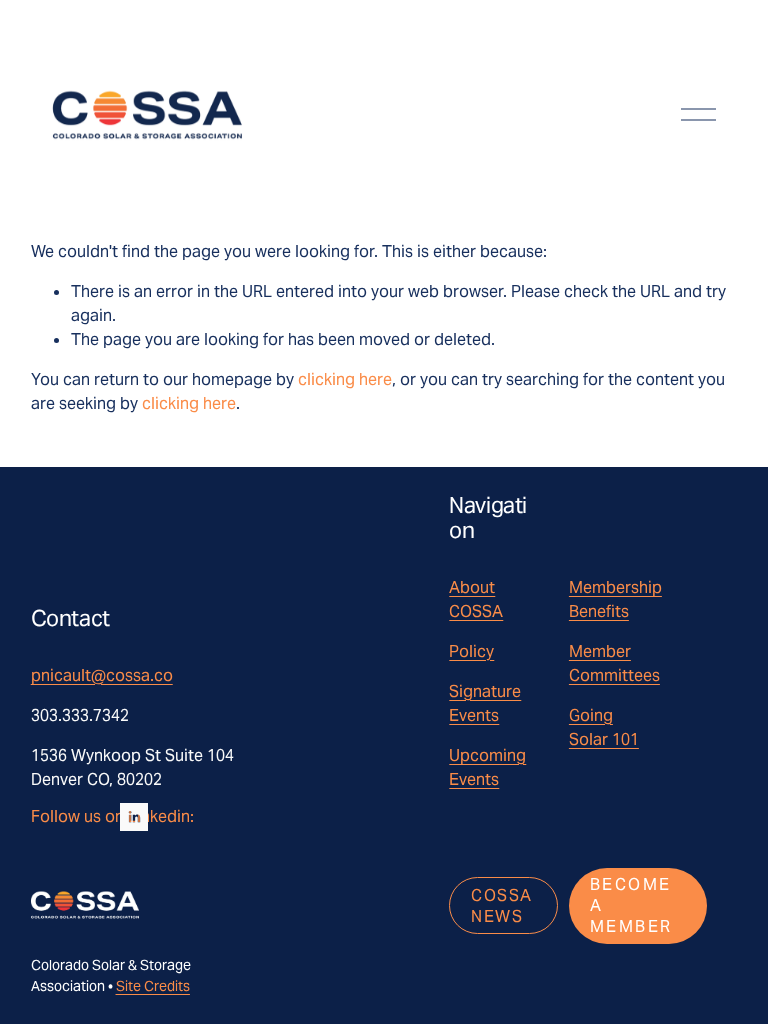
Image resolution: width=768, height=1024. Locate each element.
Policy (471, 651)
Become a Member (631, 905)
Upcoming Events (487, 767)
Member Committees (614, 663)
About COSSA (476, 599)
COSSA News (502, 906)
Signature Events (485, 703)
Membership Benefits (615, 599)
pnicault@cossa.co (102, 675)
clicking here (345, 379)
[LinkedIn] (134, 817)
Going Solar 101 (604, 727)
